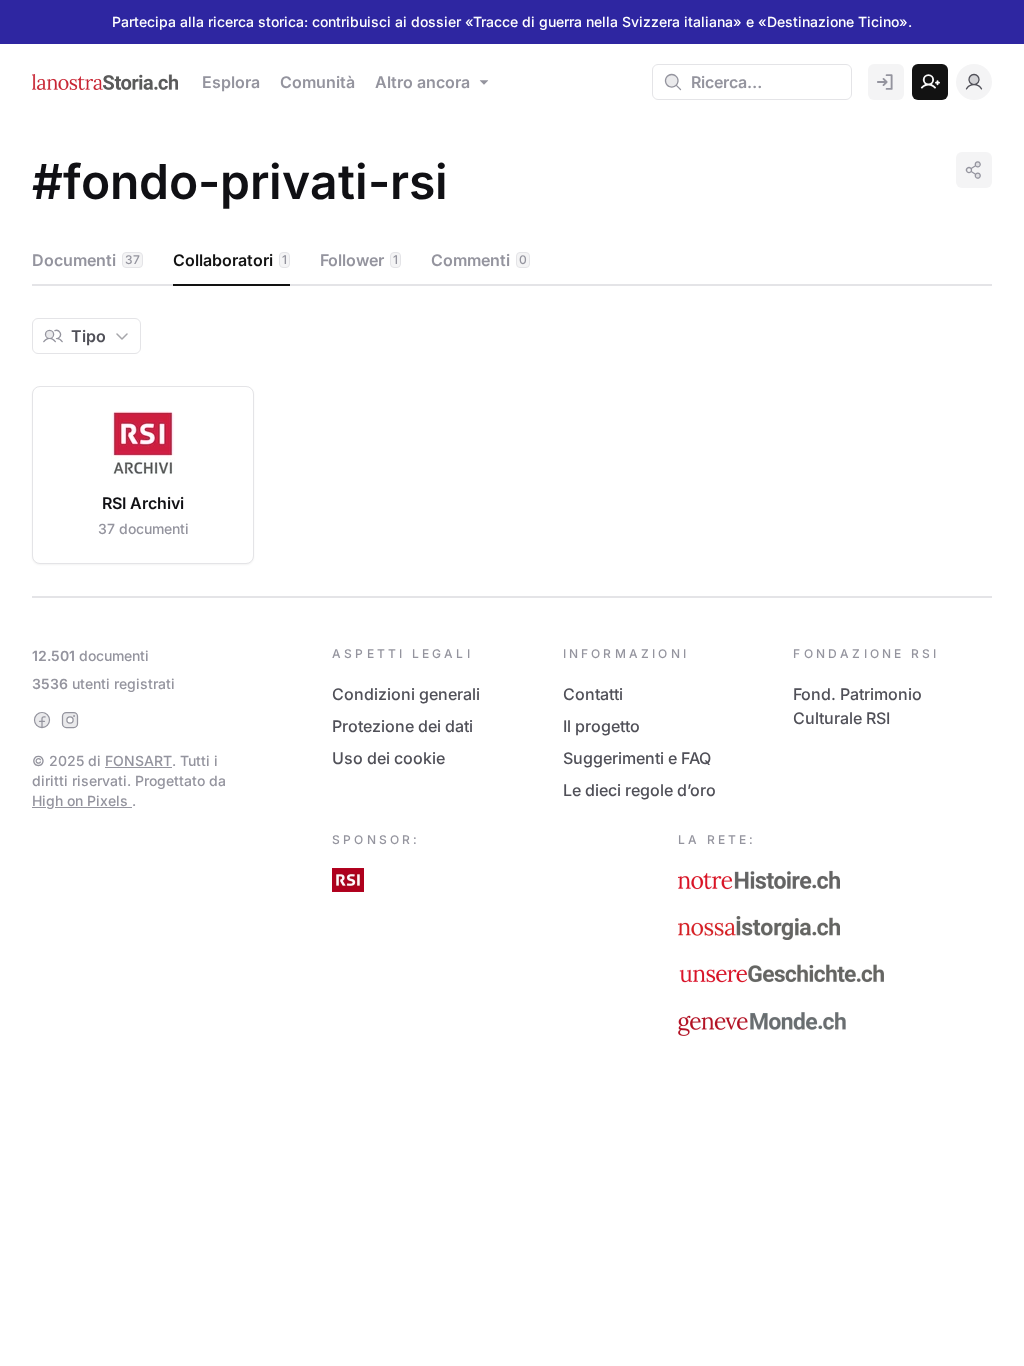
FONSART (138, 760)
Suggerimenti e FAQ (637, 758)
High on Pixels (82, 800)
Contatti (593, 694)
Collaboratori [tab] (230, 260)
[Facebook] (42, 720)
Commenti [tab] (479, 260)
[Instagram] (70, 720)
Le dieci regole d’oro (639, 790)
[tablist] (512, 261)
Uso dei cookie (388, 758)
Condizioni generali (406, 694)
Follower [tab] (359, 260)
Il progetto (601, 726)
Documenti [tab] (86, 260)
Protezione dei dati (402, 726)
